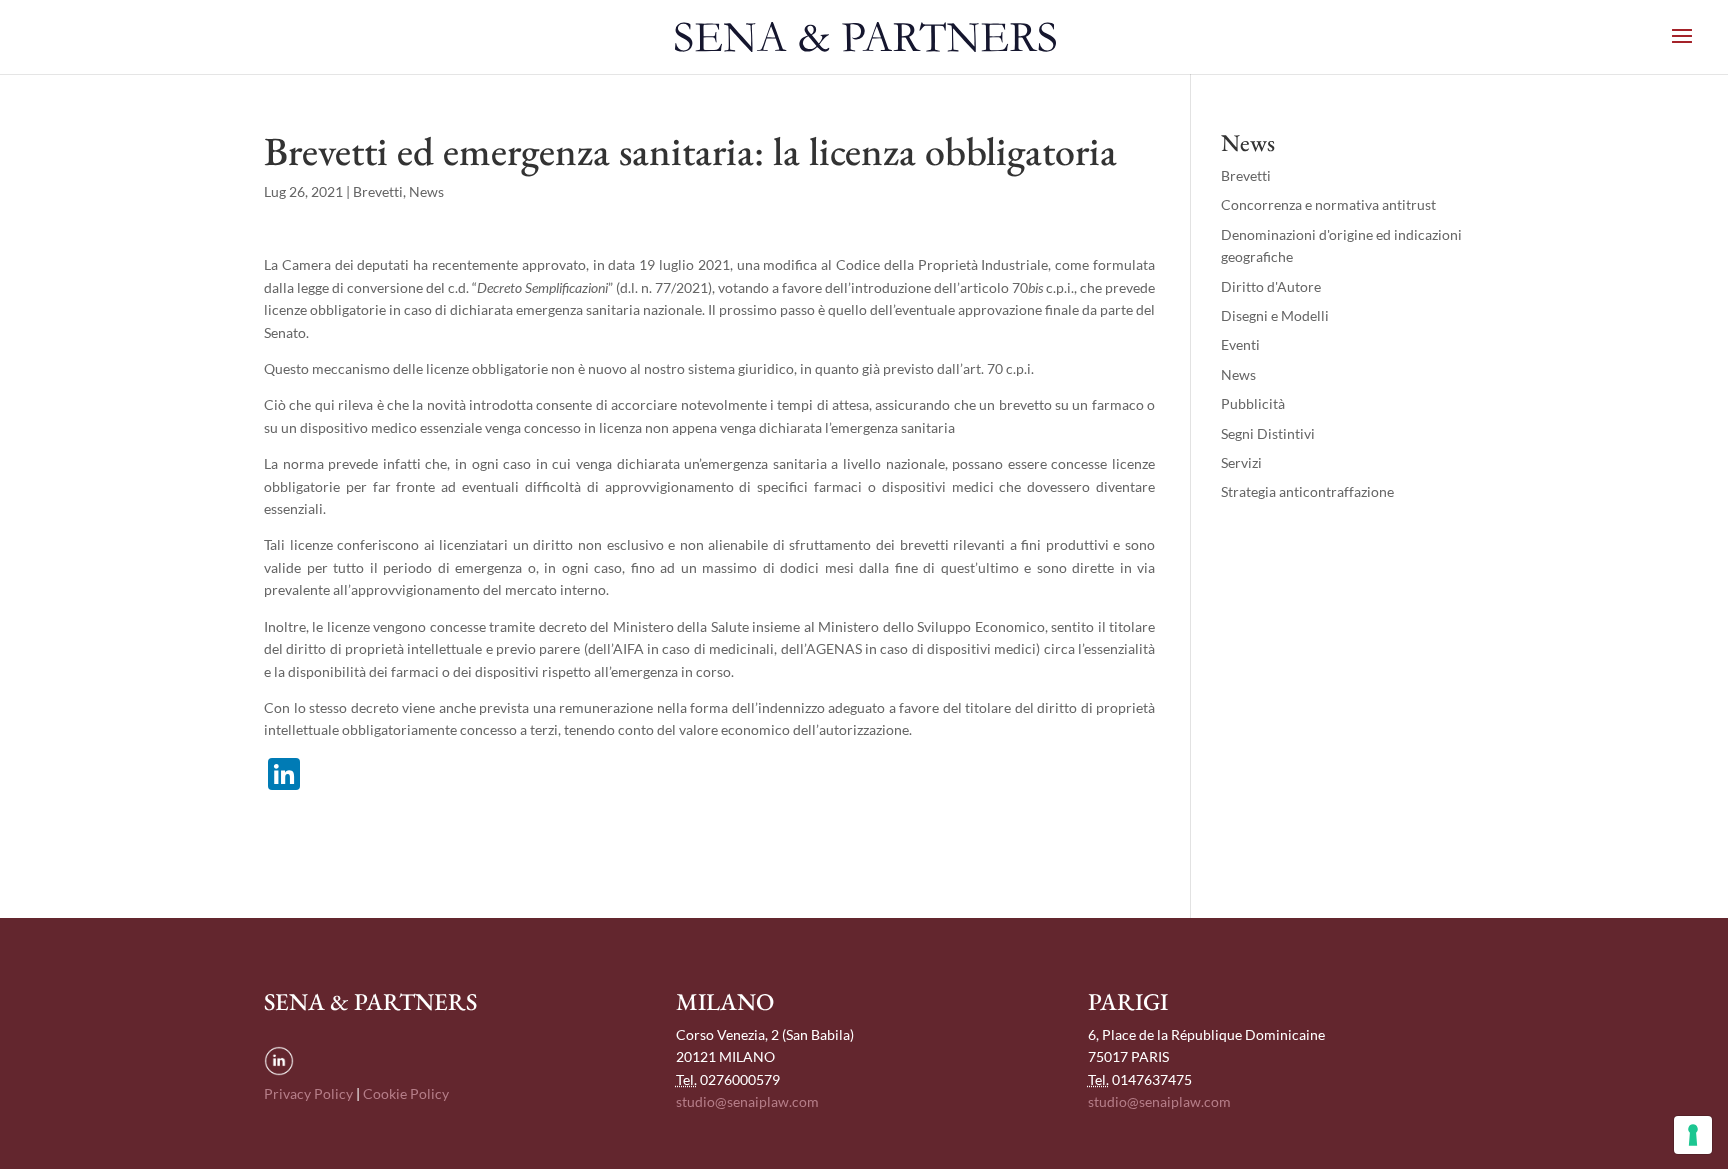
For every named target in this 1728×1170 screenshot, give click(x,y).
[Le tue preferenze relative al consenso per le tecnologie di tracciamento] (1693, 1135)
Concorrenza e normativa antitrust (1328, 204)
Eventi (1240, 344)
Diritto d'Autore (1271, 286)
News (426, 191)
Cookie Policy (406, 1093)
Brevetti (378, 191)
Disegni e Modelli (1275, 315)
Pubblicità (1253, 403)
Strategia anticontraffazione (1307, 491)
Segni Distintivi (1268, 433)
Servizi (1241, 462)
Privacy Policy (308, 1093)
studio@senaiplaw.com (747, 1101)
